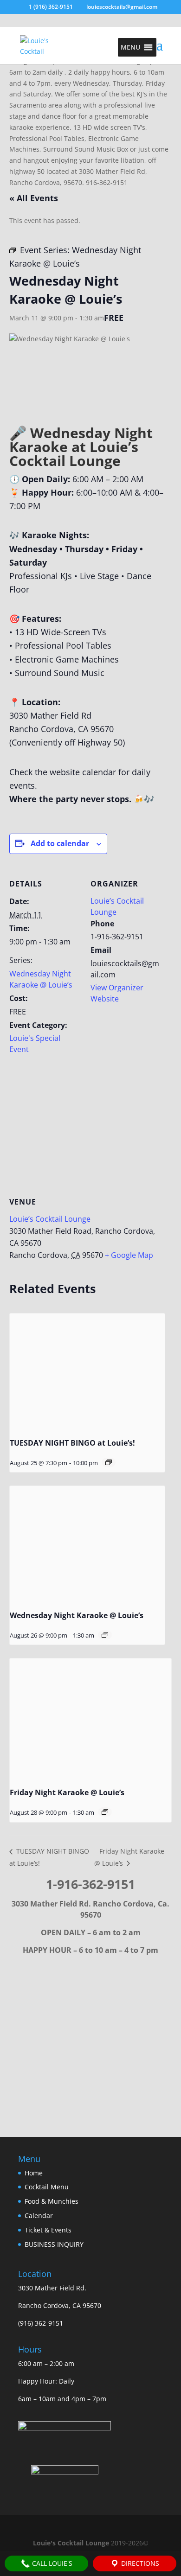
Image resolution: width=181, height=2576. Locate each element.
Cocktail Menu (47, 2187)
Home (34, 2173)
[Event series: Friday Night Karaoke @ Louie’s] (105, 1812)
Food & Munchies (52, 2201)
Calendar (39, 2216)
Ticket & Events (48, 2230)
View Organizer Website (117, 993)
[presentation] (87, 1372)
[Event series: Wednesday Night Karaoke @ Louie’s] (105, 1635)
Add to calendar (60, 843)
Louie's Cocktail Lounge (71, 2543)
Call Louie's (51, 2563)
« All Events (34, 198)
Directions (139, 2563)
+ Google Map (129, 1255)
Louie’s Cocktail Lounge (50, 1219)
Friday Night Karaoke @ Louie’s (67, 1792)
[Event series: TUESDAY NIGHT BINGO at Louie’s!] (109, 1462)
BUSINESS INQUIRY (54, 2244)
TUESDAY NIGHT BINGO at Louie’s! (72, 1443)
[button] (130, 47)
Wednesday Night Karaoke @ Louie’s (41, 979)
